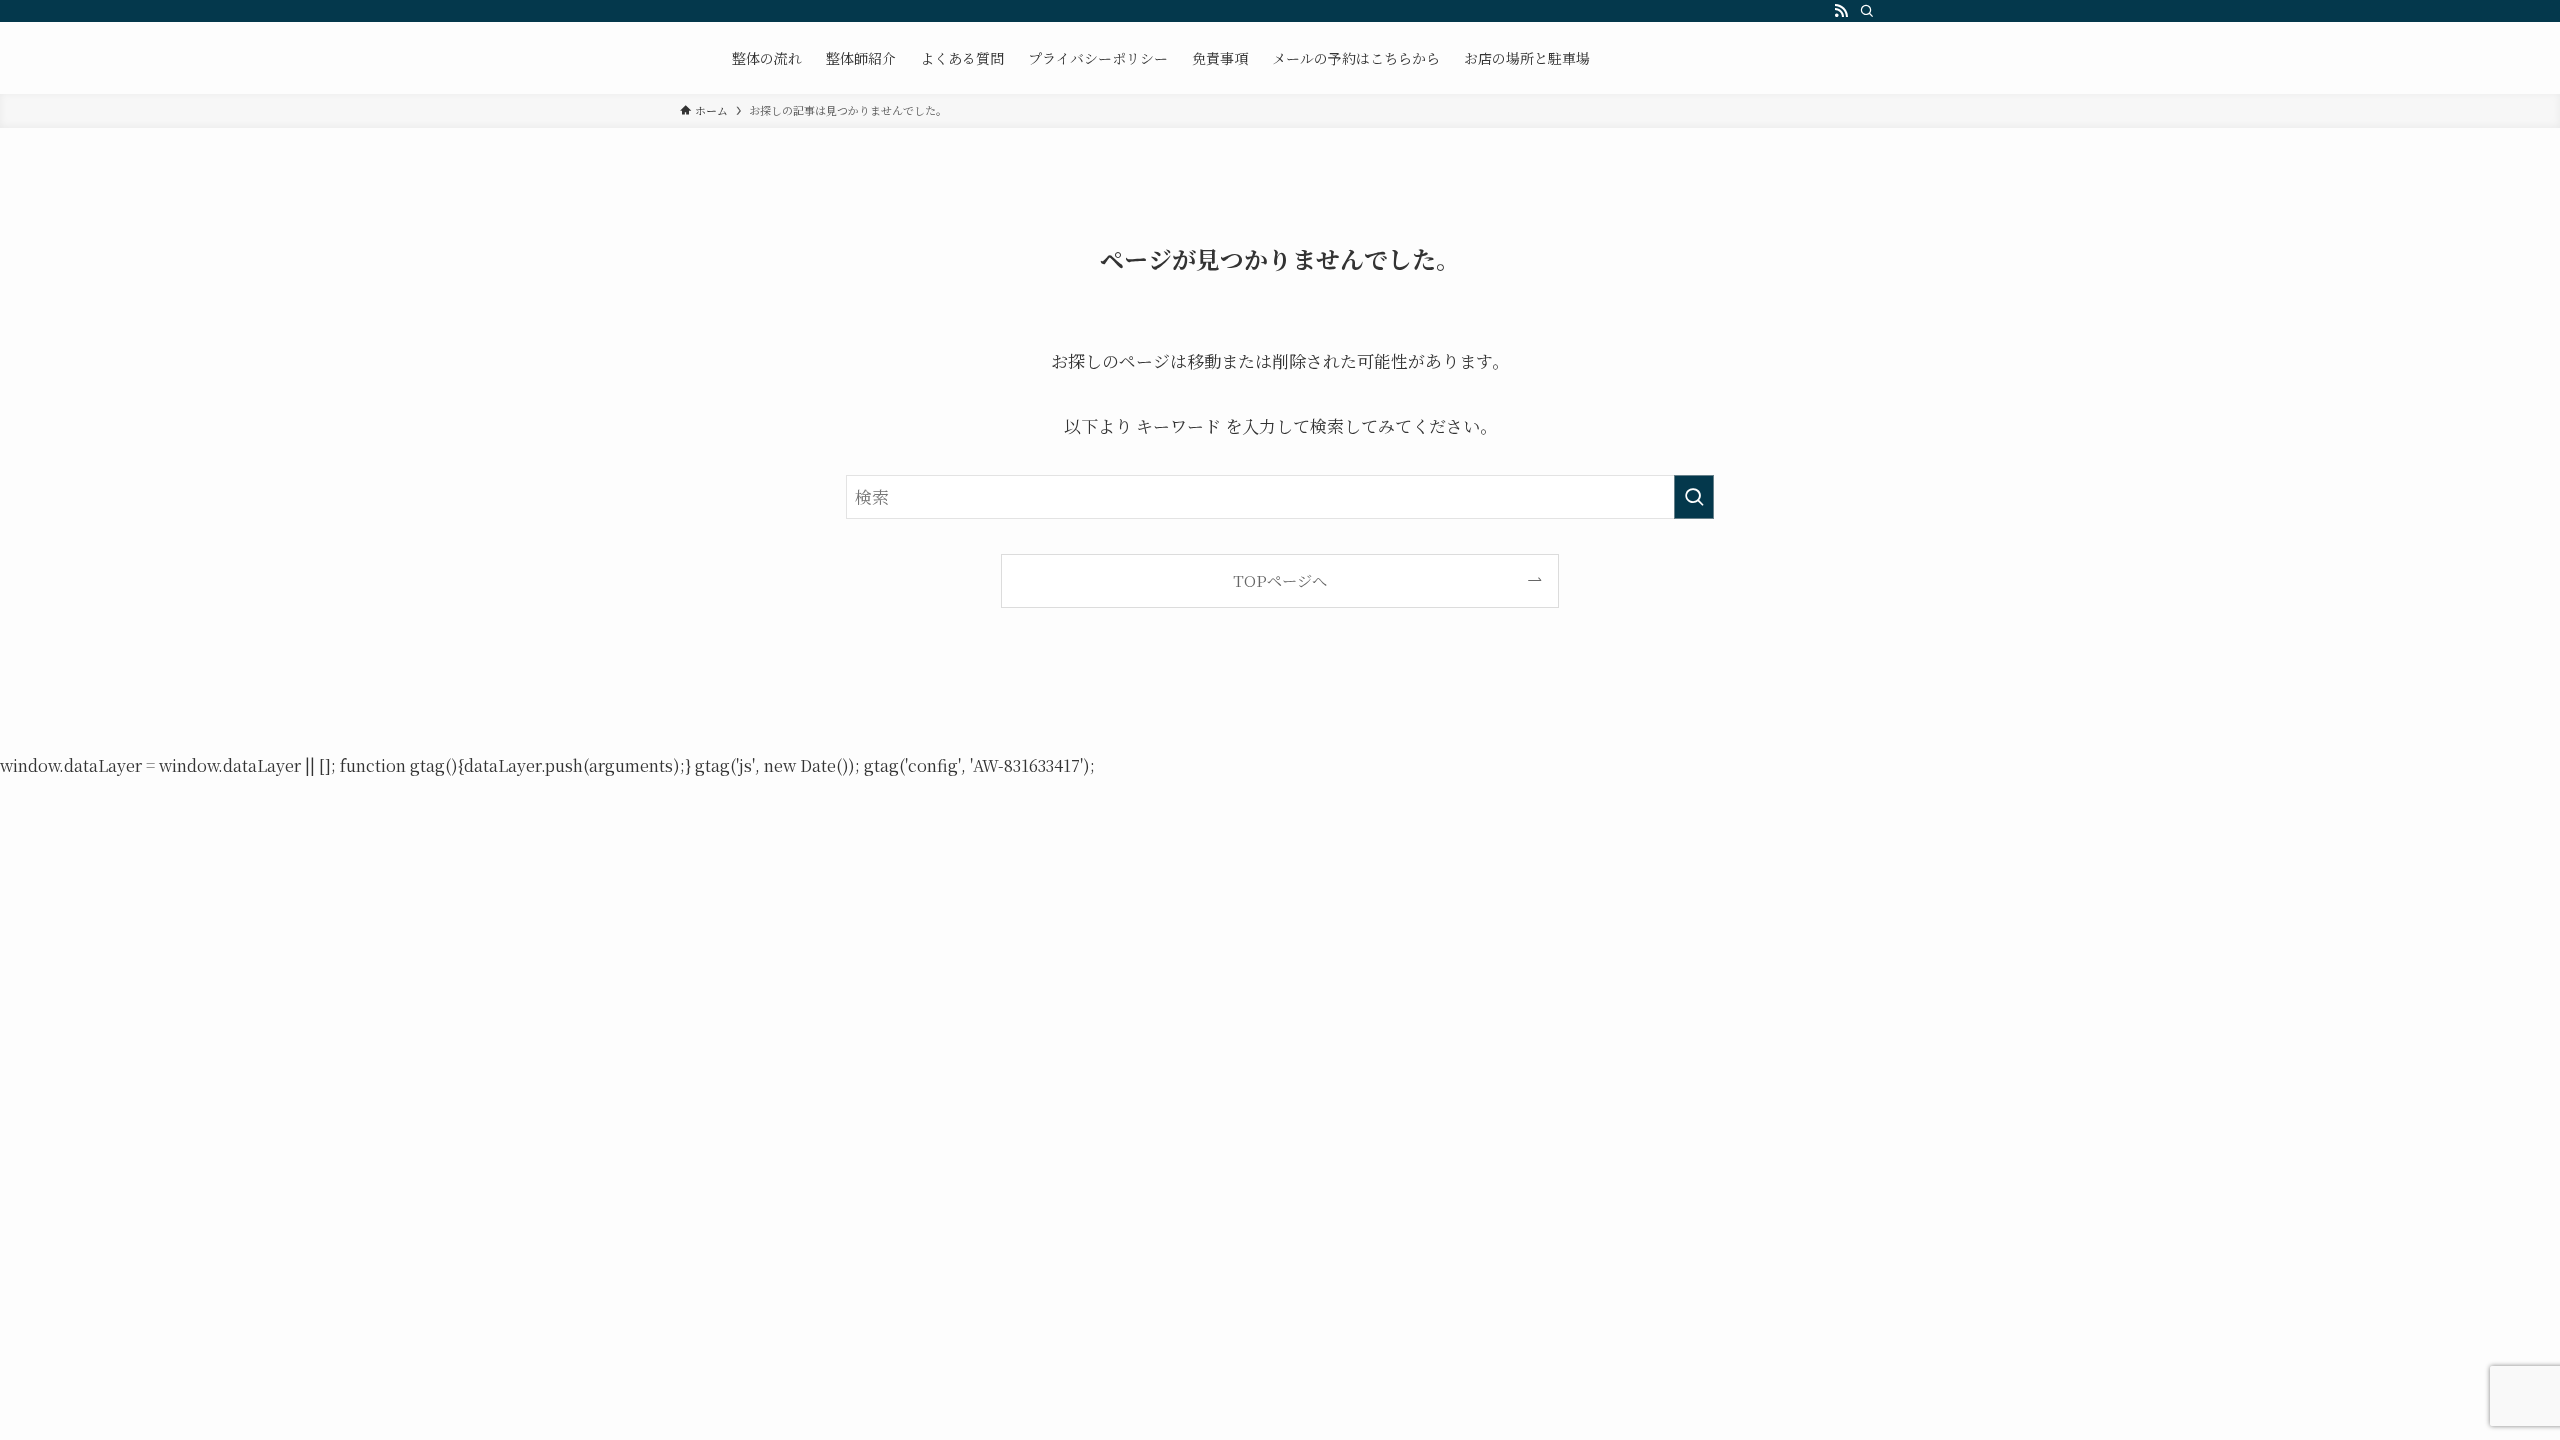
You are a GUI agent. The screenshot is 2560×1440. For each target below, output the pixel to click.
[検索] (1867, 11)
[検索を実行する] (1694, 497)
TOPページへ (1280, 580)
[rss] (1841, 11)
